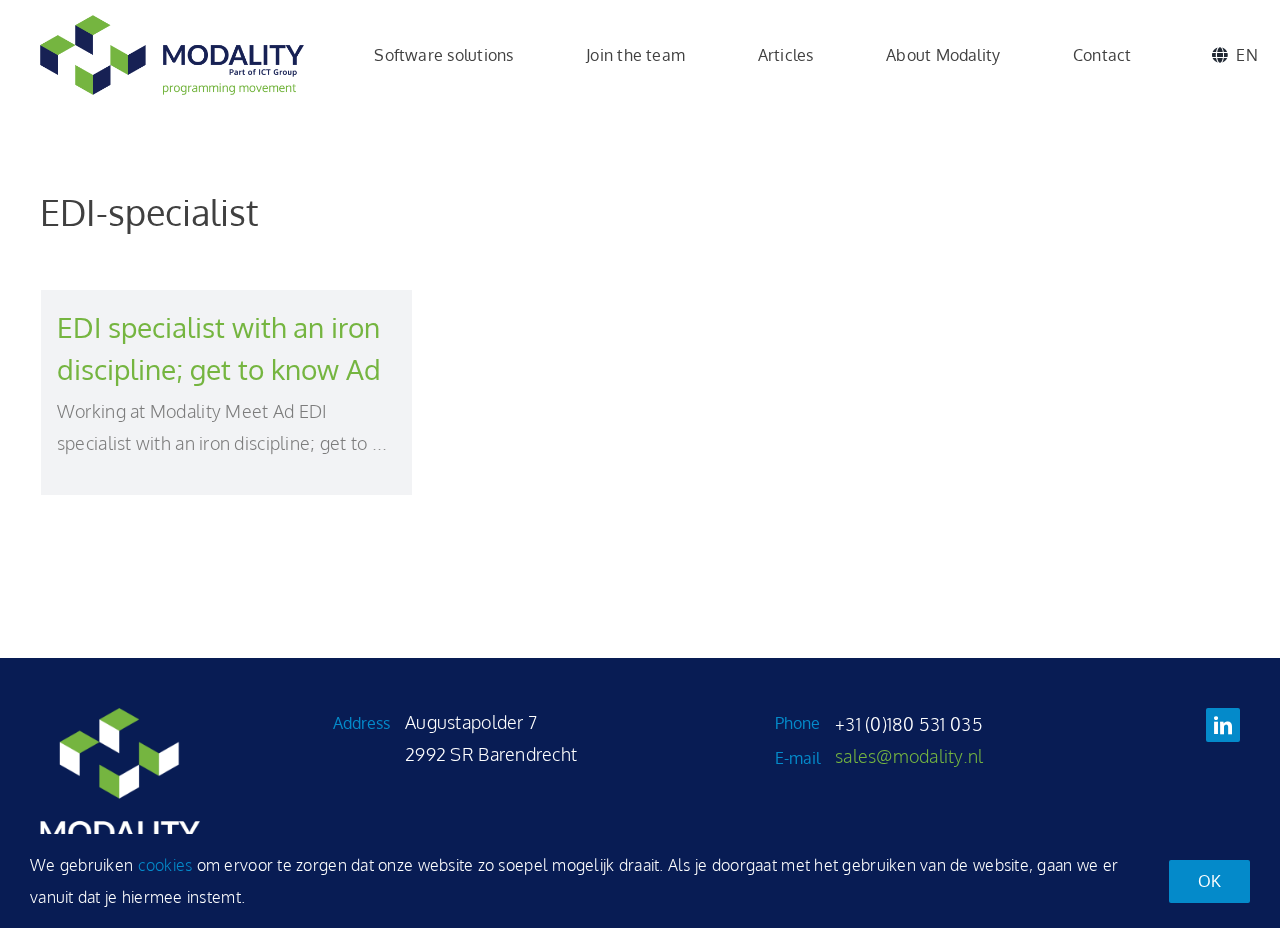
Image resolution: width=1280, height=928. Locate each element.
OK (1209, 881)
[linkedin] (1223, 725)
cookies (165, 865)
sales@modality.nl (909, 756)
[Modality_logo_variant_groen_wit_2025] (120, 717)
